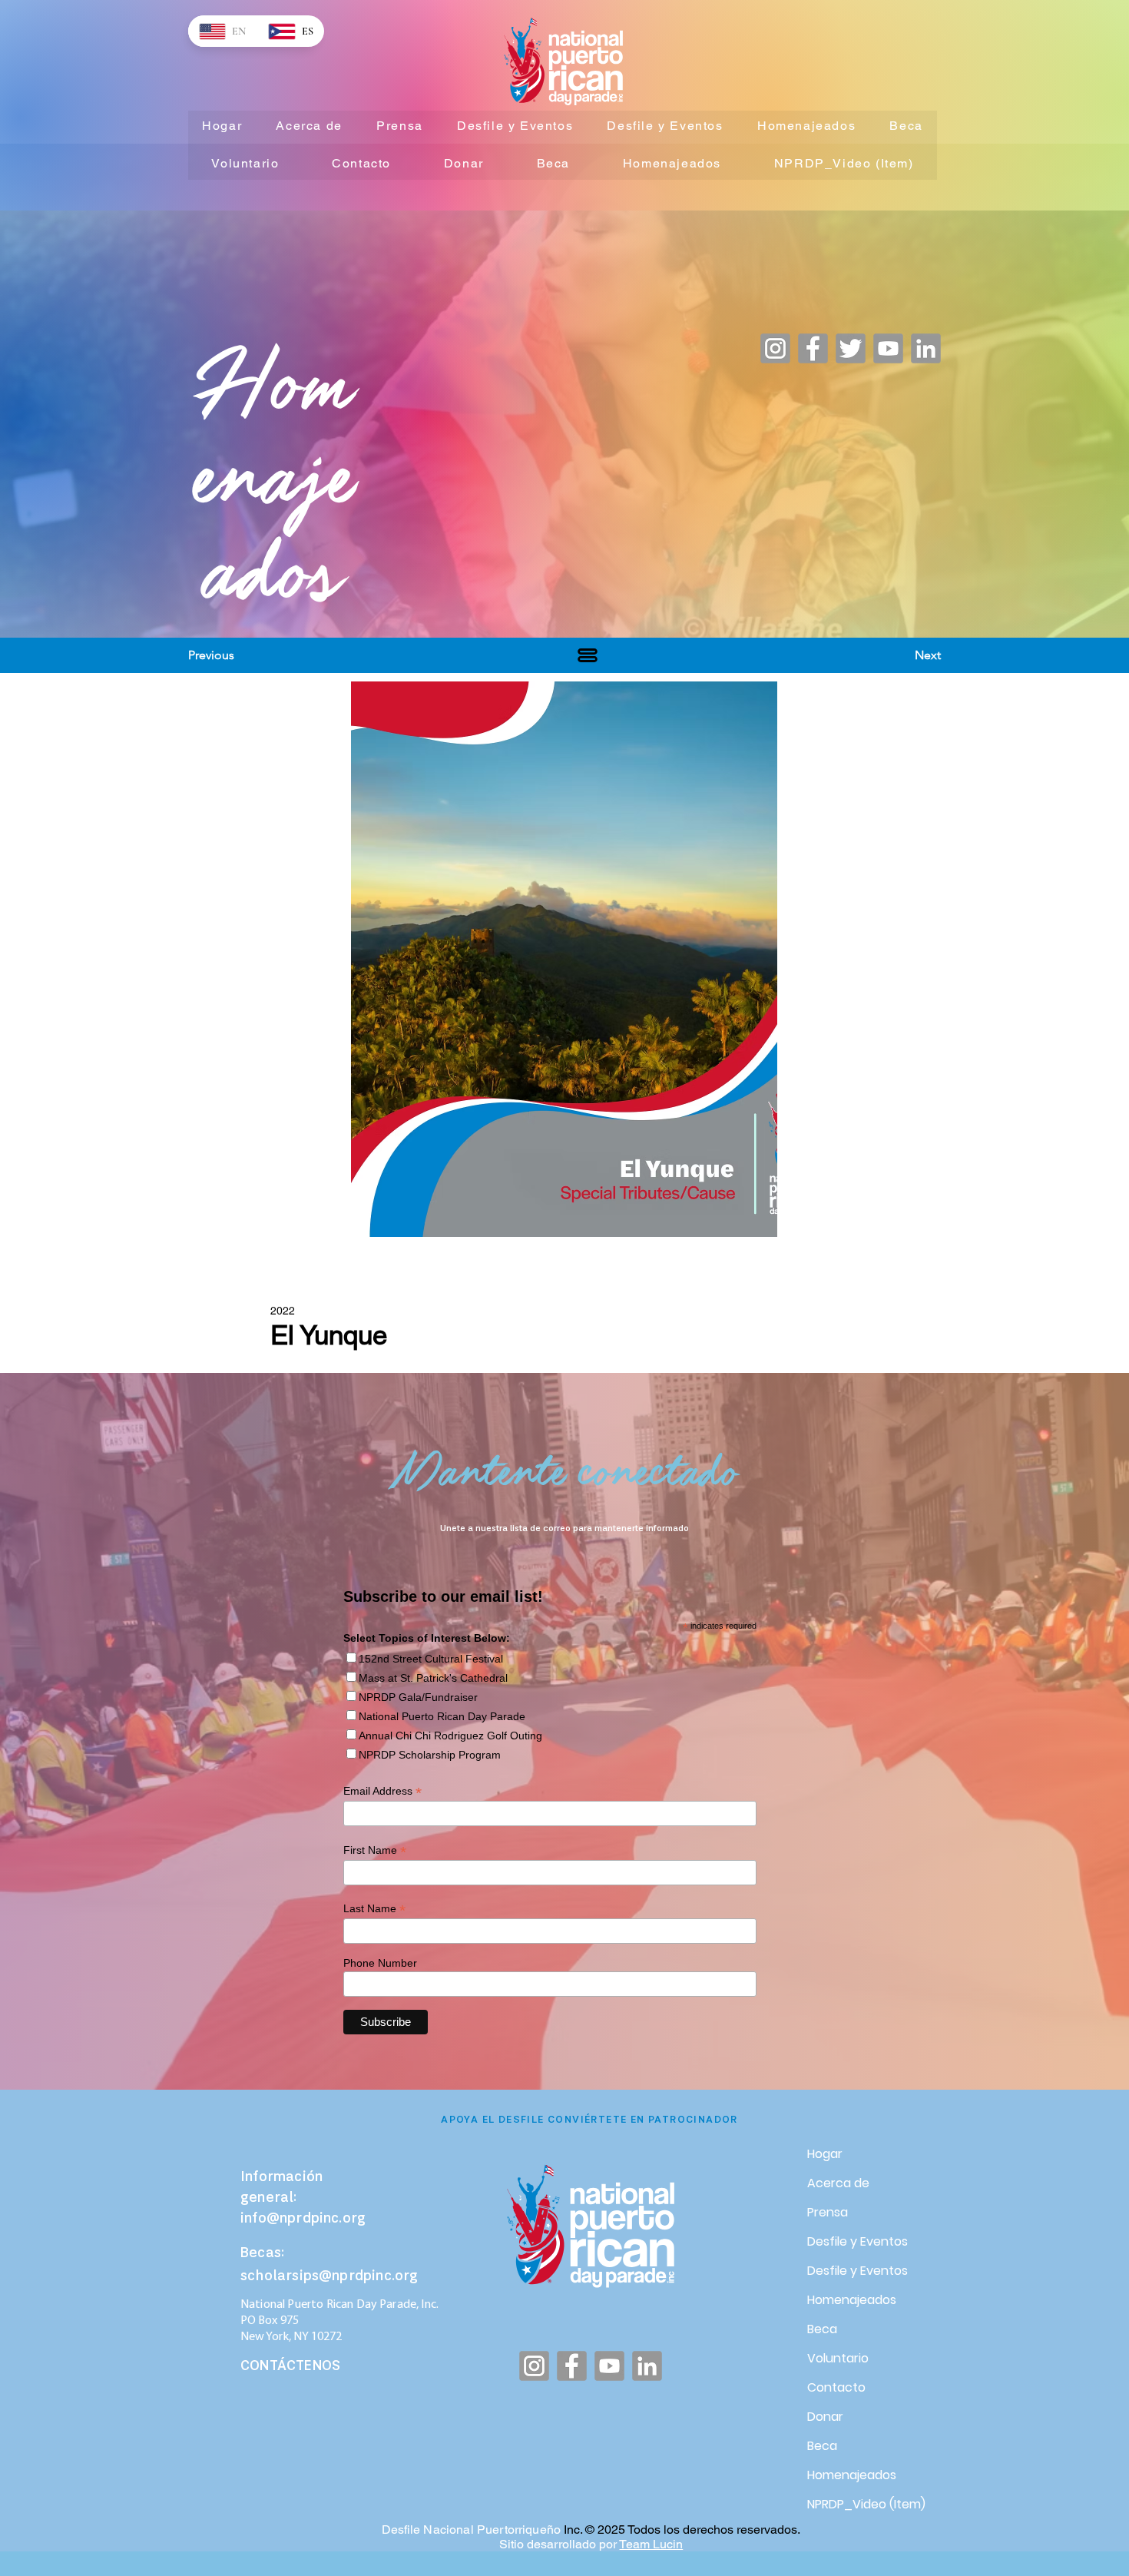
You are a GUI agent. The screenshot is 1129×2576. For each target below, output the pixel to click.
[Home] (588, 655)
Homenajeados (852, 2300)
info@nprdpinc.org (303, 2219)
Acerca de (838, 2183)
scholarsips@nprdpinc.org (329, 2277)
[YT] (888, 348)
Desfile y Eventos (858, 2241)
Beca (822, 2329)
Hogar (825, 2154)
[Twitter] (851, 348)
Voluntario (838, 2358)
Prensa (828, 2212)
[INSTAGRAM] (775, 348)
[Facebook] (813, 348)
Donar (825, 2417)
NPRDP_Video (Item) (861, 2504)
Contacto (836, 2387)
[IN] (926, 348)
